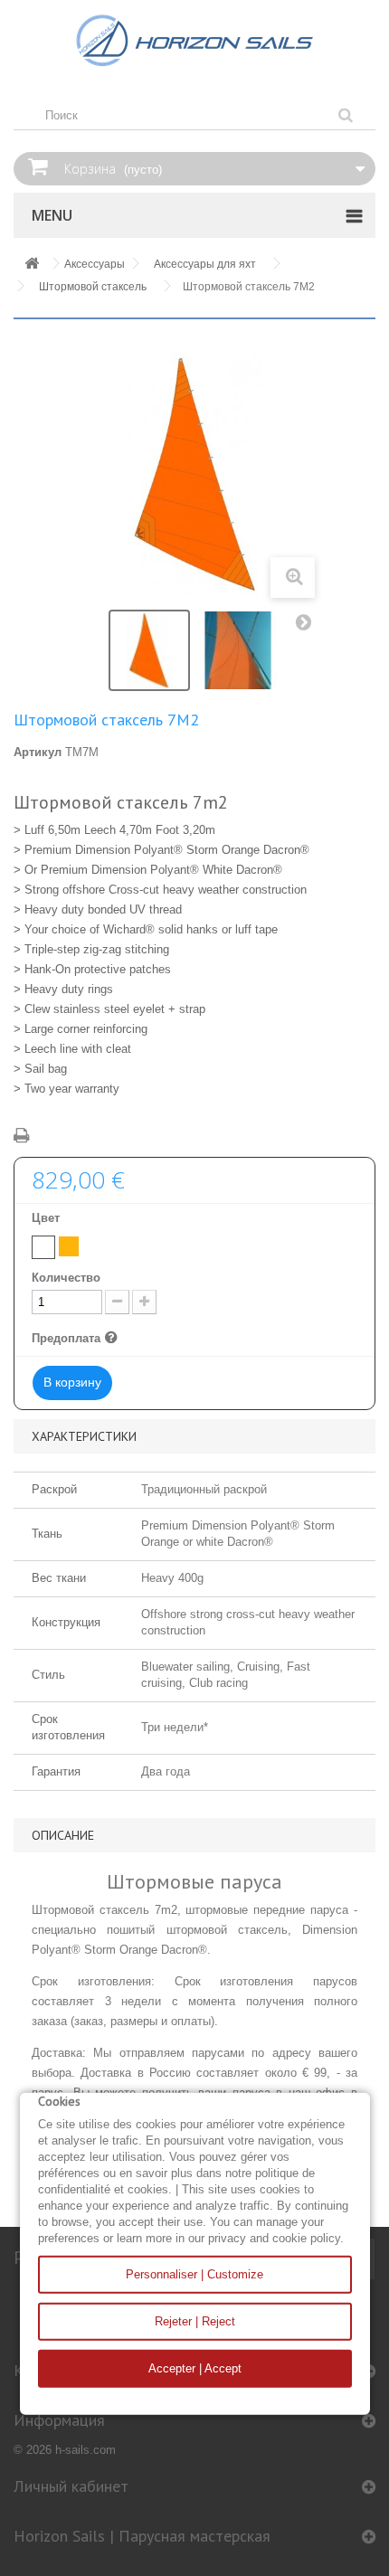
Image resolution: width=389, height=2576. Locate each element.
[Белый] (43, 1247)
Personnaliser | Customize (194, 2274)
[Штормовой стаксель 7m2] (149, 650)
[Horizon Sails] (194, 41)
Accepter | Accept (195, 2368)
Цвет (47, 1218)
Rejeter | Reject (195, 2321)
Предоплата (77, 1339)
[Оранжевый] (69, 1246)
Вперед (308, 626)
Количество (66, 1278)
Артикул (38, 752)
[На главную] (32, 265)
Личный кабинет (71, 2486)
